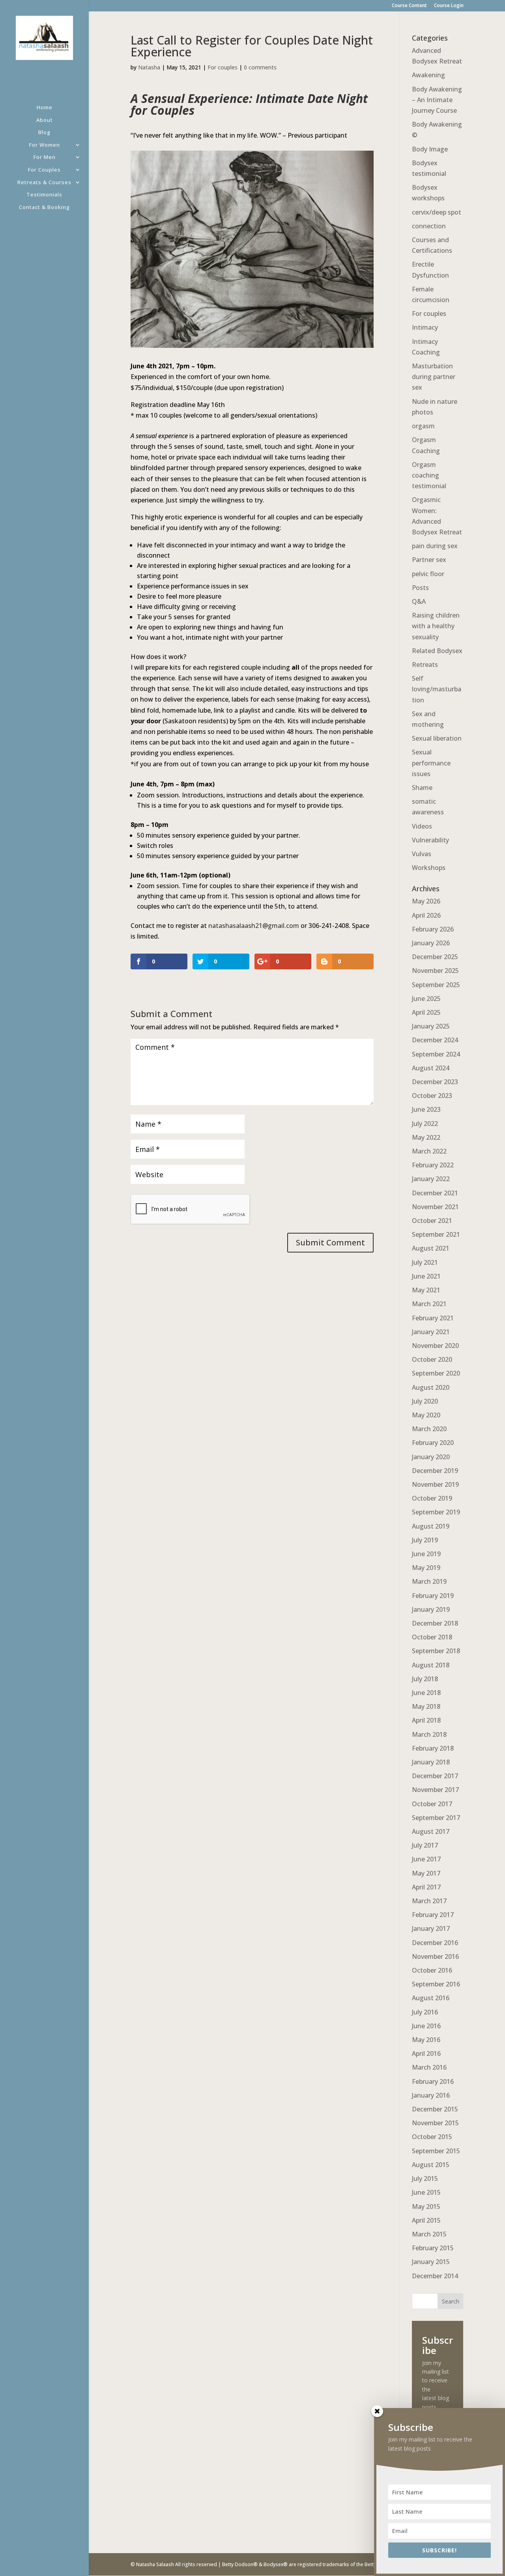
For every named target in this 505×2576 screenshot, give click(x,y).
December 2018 (435, 1623)
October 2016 (432, 1970)
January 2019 (431, 1609)
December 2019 (435, 1471)
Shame (422, 788)
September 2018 (436, 1651)
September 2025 (436, 985)
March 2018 (429, 1734)
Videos (422, 826)
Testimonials (44, 195)
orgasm (423, 426)
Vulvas (422, 854)
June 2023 (426, 1109)
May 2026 (426, 901)
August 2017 (431, 1831)
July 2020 (425, 1401)
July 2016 (425, 2012)
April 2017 (426, 1887)
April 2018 (426, 1720)
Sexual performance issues (431, 763)
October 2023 (432, 1096)
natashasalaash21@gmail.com (254, 926)
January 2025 (431, 1026)
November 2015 (435, 2123)
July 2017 (425, 1845)
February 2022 (433, 1165)
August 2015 (431, 2165)
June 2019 (426, 1554)
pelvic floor (428, 574)
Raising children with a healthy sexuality (436, 626)
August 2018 (431, 1665)
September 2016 (436, 1984)
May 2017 (426, 1873)
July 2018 (425, 1679)
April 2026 (426, 915)
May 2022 (426, 1137)
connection (429, 226)
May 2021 (426, 1290)
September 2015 (436, 2151)
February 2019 (433, 1596)
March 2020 (429, 1429)
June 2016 (426, 2026)
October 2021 (432, 1221)
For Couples (44, 170)
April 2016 (426, 2053)
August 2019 (431, 1526)
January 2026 (431, 943)
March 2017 (429, 1901)
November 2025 (435, 971)
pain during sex (435, 546)
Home (45, 108)
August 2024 (431, 1068)
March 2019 (429, 1581)
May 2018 (426, 1706)
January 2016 (431, 2095)
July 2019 (425, 1540)
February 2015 (433, 2248)
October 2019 (432, 1498)
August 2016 (431, 1998)
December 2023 (435, 1082)
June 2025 (426, 999)
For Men (45, 158)
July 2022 (425, 1124)
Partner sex (429, 560)
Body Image (430, 149)
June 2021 (426, 1276)
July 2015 (425, 2178)
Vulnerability (430, 840)
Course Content (409, 6)
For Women (45, 145)
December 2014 (435, 2276)
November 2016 (435, 1956)
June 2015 (426, 2192)
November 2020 (435, 1346)
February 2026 (433, 929)
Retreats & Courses (44, 183)
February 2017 (433, 1915)
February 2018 (433, 1748)
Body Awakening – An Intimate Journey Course (437, 100)
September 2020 (436, 1373)
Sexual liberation (437, 738)
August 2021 (431, 1248)
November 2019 (435, 1484)
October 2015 (432, 2137)
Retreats (425, 665)
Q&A (419, 601)
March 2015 (429, 2234)
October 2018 (432, 1637)
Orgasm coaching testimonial (429, 475)
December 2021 (435, 1193)
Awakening (428, 75)
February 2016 (433, 2081)
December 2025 (435, 957)
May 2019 (426, 1568)
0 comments (260, 67)
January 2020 (431, 1457)
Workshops (429, 868)
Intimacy (425, 327)
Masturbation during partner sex (434, 377)
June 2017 (426, 1859)
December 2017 (435, 1776)
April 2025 (426, 1012)
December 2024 (435, 1040)
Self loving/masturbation (437, 689)
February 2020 (433, 1443)
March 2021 (429, 1304)
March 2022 (429, 1151)
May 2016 (426, 2040)
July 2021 (425, 1262)
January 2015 (431, 2262)
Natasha (149, 67)
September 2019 (436, 1512)
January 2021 (431, 1332)
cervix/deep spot (437, 212)
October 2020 (432, 1359)
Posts (420, 588)
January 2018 (431, 1762)
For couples (223, 67)
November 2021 (435, 1207)
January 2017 (431, 1928)
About (45, 120)
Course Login (449, 6)
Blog (44, 133)
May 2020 (426, 1415)
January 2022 (431, 1179)
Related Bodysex (437, 651)
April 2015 (426, 2220)
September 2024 (436, 1054)
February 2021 (433, 1318)
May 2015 (426, 2206)
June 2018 (426, 1693)
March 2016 (429, 2067)
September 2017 (436, 1818)
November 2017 (435, 1790)
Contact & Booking (44, 208)
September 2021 (436, 1234)
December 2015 (435, 2109)
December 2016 (435, 1943)
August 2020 (431, 1387)
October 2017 (432, 1804)
